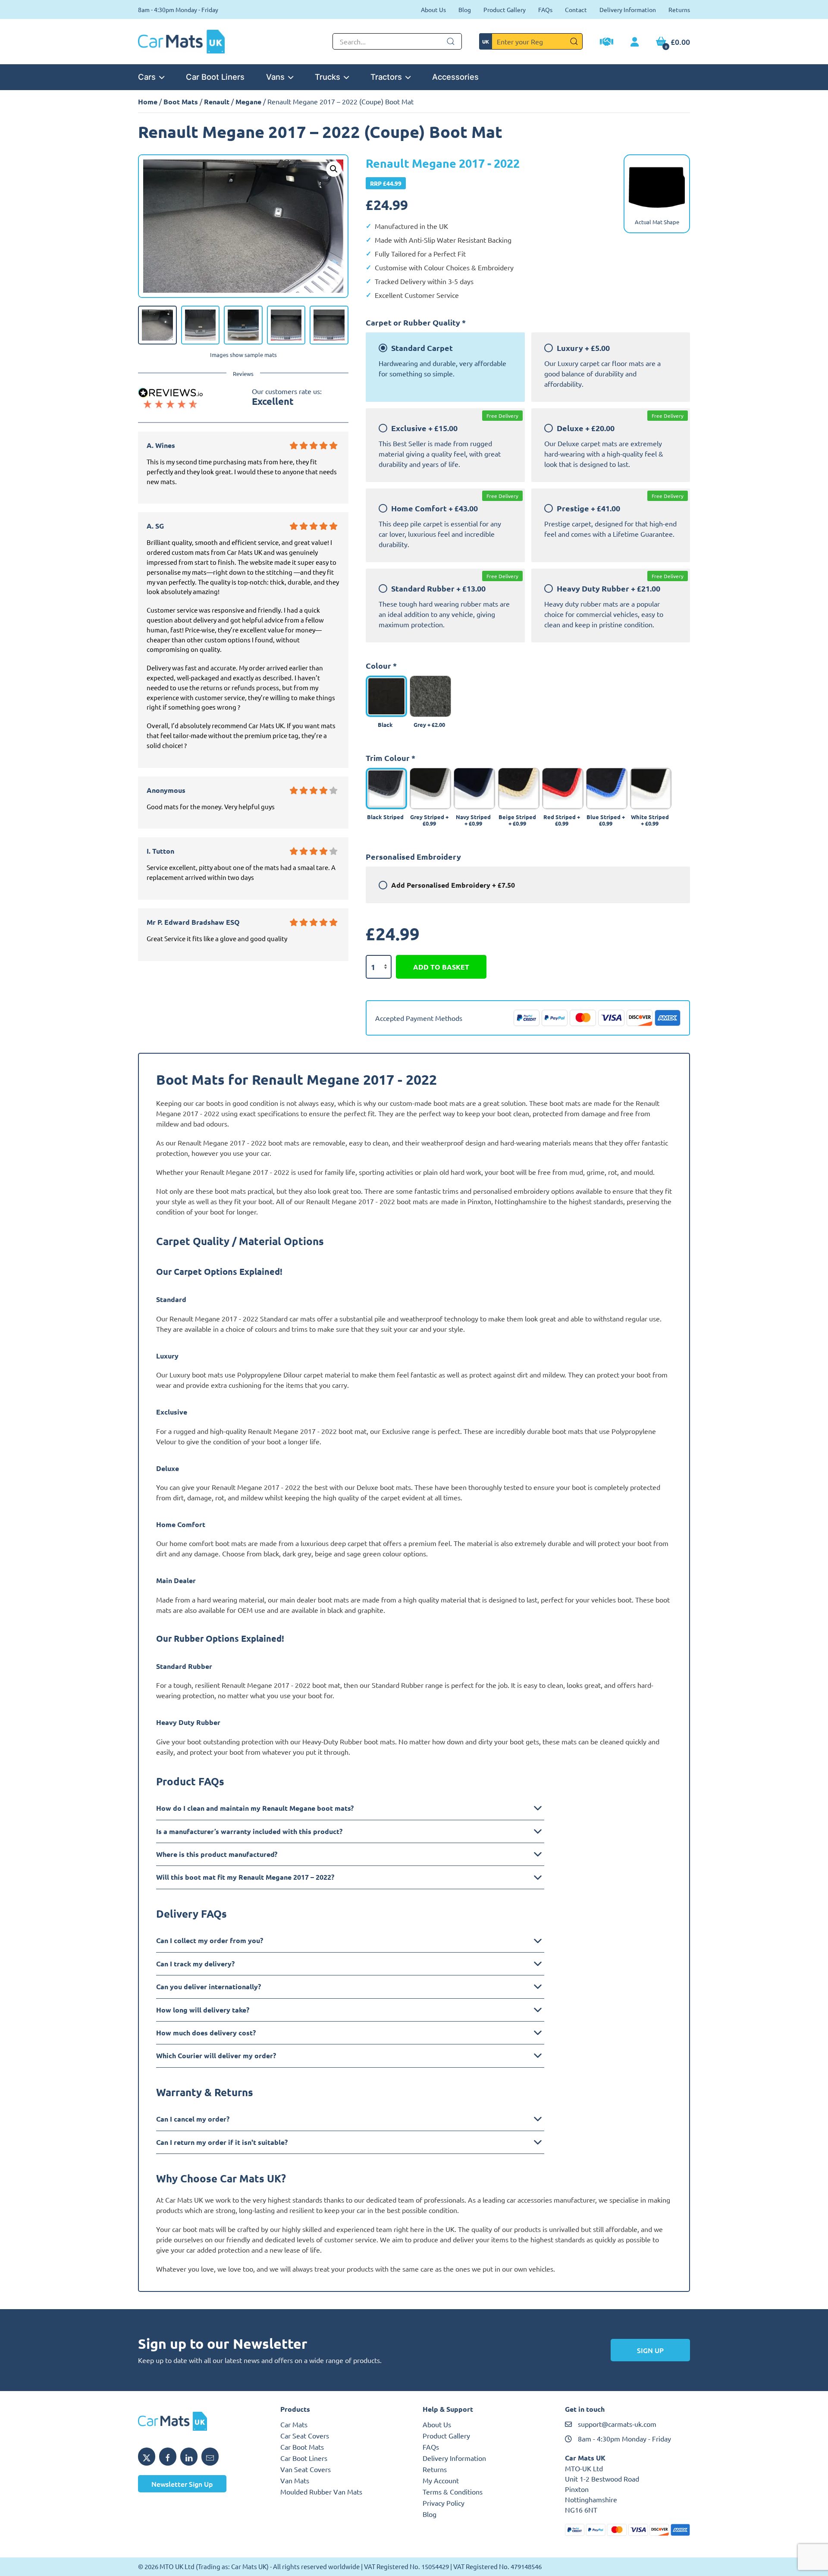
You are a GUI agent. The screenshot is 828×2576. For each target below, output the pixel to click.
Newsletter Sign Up (182, 2484)
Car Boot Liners (215, 77)
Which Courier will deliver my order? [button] (216, 2055)
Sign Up (650, 2350)
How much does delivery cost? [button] (206, 2033)
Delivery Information (628, 9)
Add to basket (441, 967)
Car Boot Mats (302, 2447)
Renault (217, 102)
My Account (441, 2480)
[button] (334, 169)
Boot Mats (181, 102)
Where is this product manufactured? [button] (217, 1854)
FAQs (545, 9)
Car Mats (294, 2424)
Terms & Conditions (453, 2491)
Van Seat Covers (306, 2469)
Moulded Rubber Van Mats (321, 2491)
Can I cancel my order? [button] (193, 2119)
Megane (248, 102)
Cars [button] (147, 77)
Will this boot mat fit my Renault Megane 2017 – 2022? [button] (245, 1877)
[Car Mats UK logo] (201, 2421)
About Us (433, 9)
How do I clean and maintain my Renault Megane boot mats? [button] (255, 1808)
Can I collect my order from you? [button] (210, 1940)
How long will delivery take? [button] (203, 2010)
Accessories (455, 77)
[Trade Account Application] (607, 43)
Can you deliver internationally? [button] (209, 1986)
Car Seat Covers (305, 2435)
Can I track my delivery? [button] (195, 1964)
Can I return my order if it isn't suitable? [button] (222, 2142)
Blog (465, 9)
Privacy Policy (444, 2503)
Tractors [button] (386, 77)
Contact (576, 9)
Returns (679, 9)
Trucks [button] (328, 77)
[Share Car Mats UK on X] (147, 2457)
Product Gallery (505, 9)
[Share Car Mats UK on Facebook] (168, 2457)
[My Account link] (635, 42)
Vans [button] (275, 77)
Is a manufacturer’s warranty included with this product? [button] (249, 1831)
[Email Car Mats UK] (210, 2457)
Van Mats (295, 2480)
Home (148, 102)
